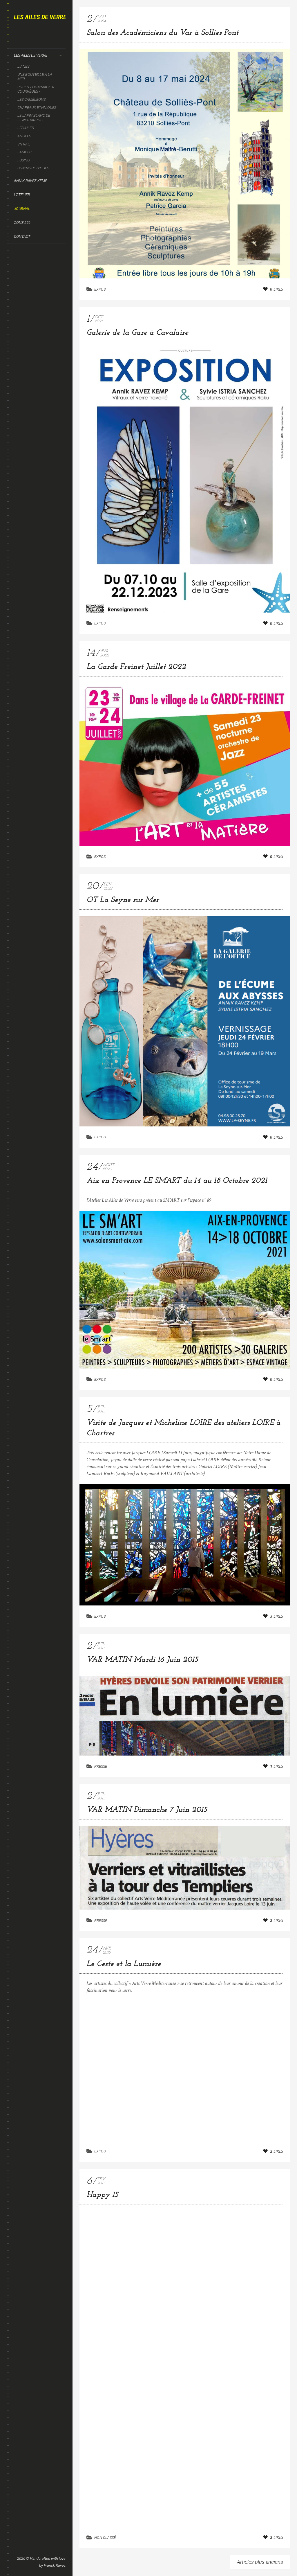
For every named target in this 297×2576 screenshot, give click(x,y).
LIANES (23, 66)
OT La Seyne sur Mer (123, 900)
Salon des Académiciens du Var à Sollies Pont (162, 33)
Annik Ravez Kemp (31, 181)
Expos (100, 289)
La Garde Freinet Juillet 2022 (136, 667)
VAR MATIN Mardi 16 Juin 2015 (142, 1660)
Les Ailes (26, 128)
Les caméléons (31, 99)
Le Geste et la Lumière (124, 1964)
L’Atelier (22, 195)
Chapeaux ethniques (37, 108)
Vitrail (24, 144)
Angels (24, 136)
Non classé (105, 2538)
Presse (101, 1766)
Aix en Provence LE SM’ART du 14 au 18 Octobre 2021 (177, 1181)
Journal (22, 209)
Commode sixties (33, 168)
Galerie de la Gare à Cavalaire (137, 333)
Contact (22, 236)
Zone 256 (22, 223)
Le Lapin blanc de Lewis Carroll (34, 118)
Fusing (24, 160)
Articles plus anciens (260, 2562)
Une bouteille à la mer (35, 77)
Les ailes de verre (31, 55)
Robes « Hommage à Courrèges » (36, 89)
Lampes (24, 152)
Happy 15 (102, 2195)
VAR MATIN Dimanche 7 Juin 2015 (147, 1810)
